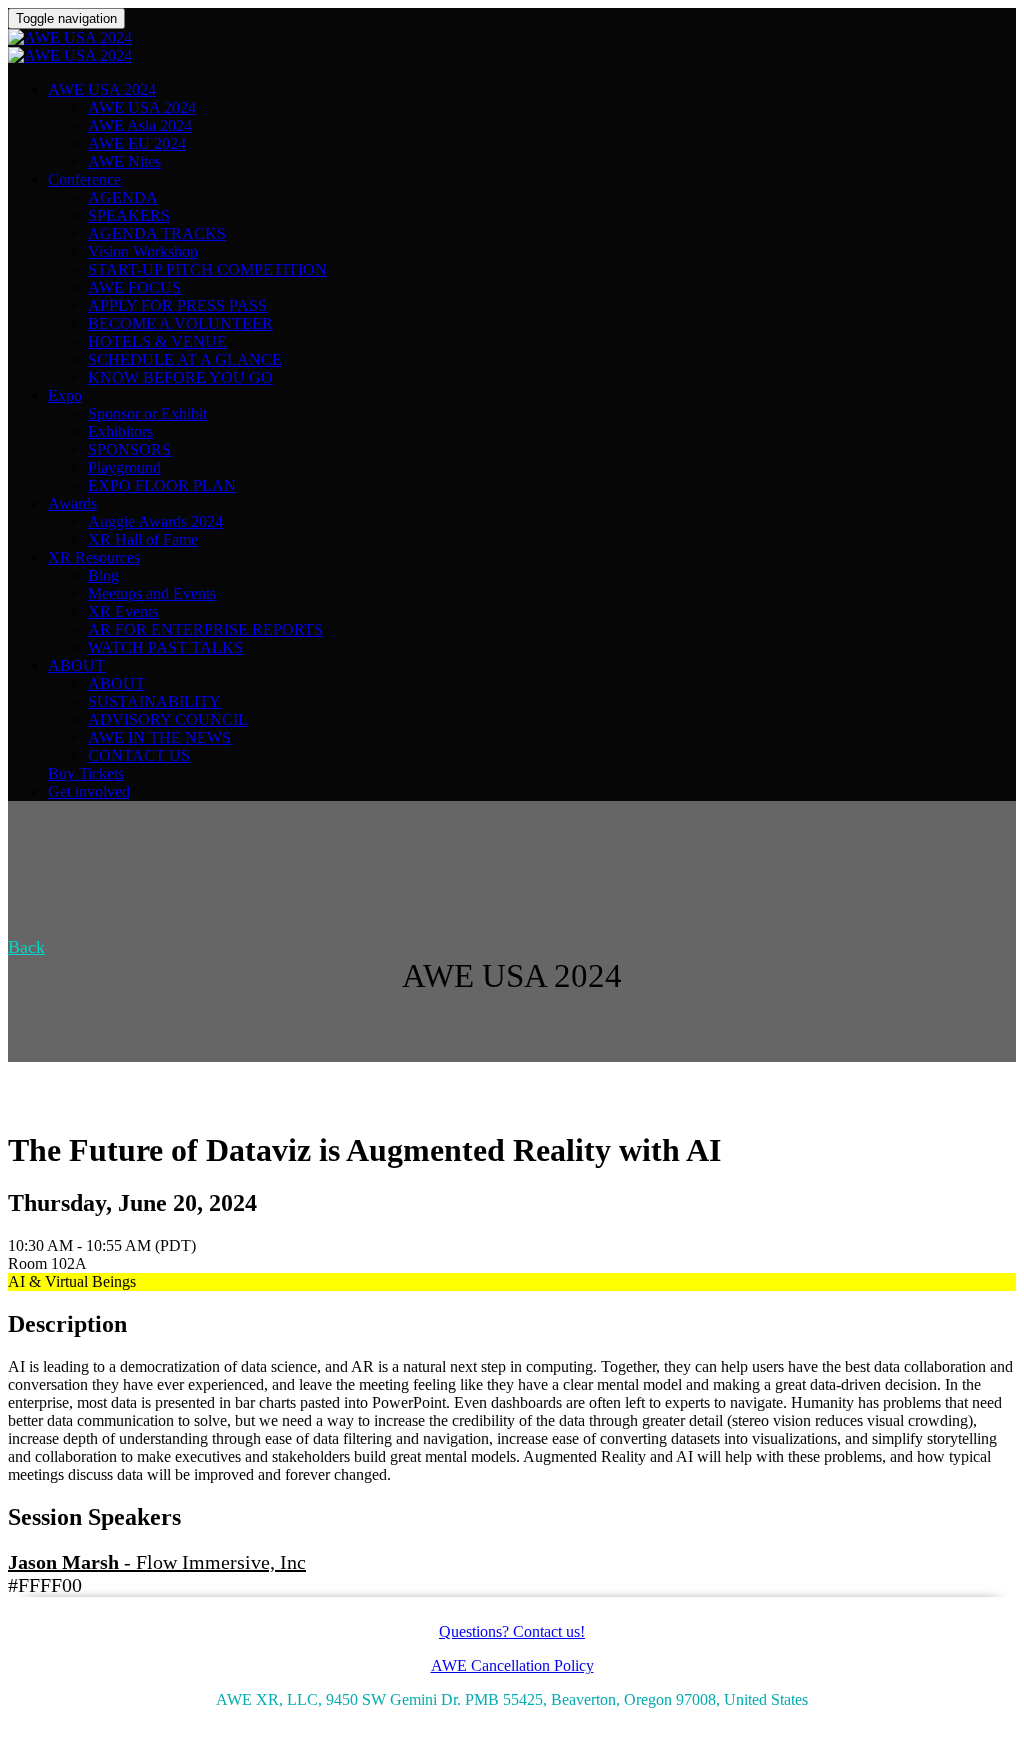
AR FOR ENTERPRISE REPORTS (205, 629)
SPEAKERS (129, 215)
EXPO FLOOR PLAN (162, 485)
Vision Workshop (143, 251)
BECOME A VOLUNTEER (180, 323)
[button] (26, 947)
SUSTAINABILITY (154, 701)
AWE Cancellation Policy (512, 1665)
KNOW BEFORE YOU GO (180, 377)
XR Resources (94, 557)
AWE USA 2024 (102, 89)
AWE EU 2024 (137, 143)
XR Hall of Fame (143, 539)
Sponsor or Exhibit (147, 413)
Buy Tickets (86, 773)
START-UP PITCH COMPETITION (207, 269)
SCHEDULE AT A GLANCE (185, 359)
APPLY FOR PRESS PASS (177, 305)
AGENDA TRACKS (157, 233)
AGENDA (123, 197)
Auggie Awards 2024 (155, 521)
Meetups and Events (152, 593)
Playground (124, 467)
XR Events (123, 611)
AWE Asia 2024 (140, 125)
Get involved (89, 791)
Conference (84, 179)
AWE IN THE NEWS (159, 737)
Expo (65, 395)
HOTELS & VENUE (157, 341)
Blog (103, 575)
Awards (72, 503)
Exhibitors (120, 431)
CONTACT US (139, 755)
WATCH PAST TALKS (165, 647)
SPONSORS (129, 449)
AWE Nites (124, 161)
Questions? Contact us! (512, 1631)
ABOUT (76, 665)
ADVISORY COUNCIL (168, 719)
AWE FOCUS (134, 287)
